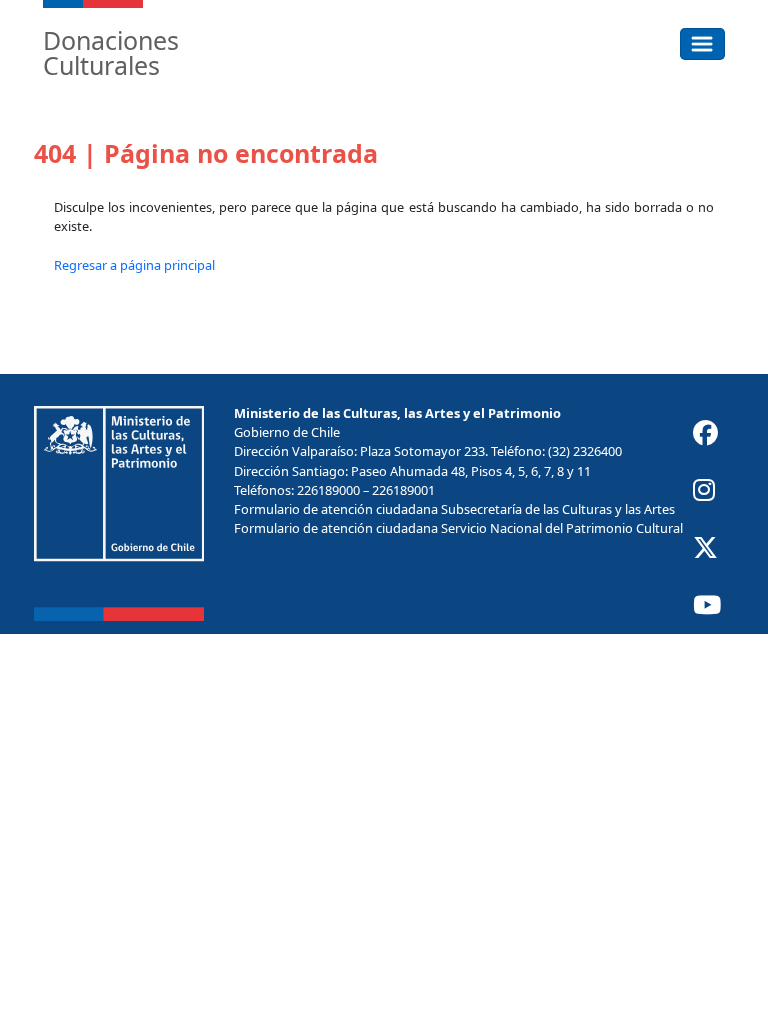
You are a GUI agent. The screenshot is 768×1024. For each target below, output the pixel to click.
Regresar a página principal (134, 265)
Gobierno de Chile (287, 432)
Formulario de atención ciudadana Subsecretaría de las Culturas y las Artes (454, 509)
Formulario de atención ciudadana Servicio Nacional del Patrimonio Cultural (458, 528)
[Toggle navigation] (702, 44)
